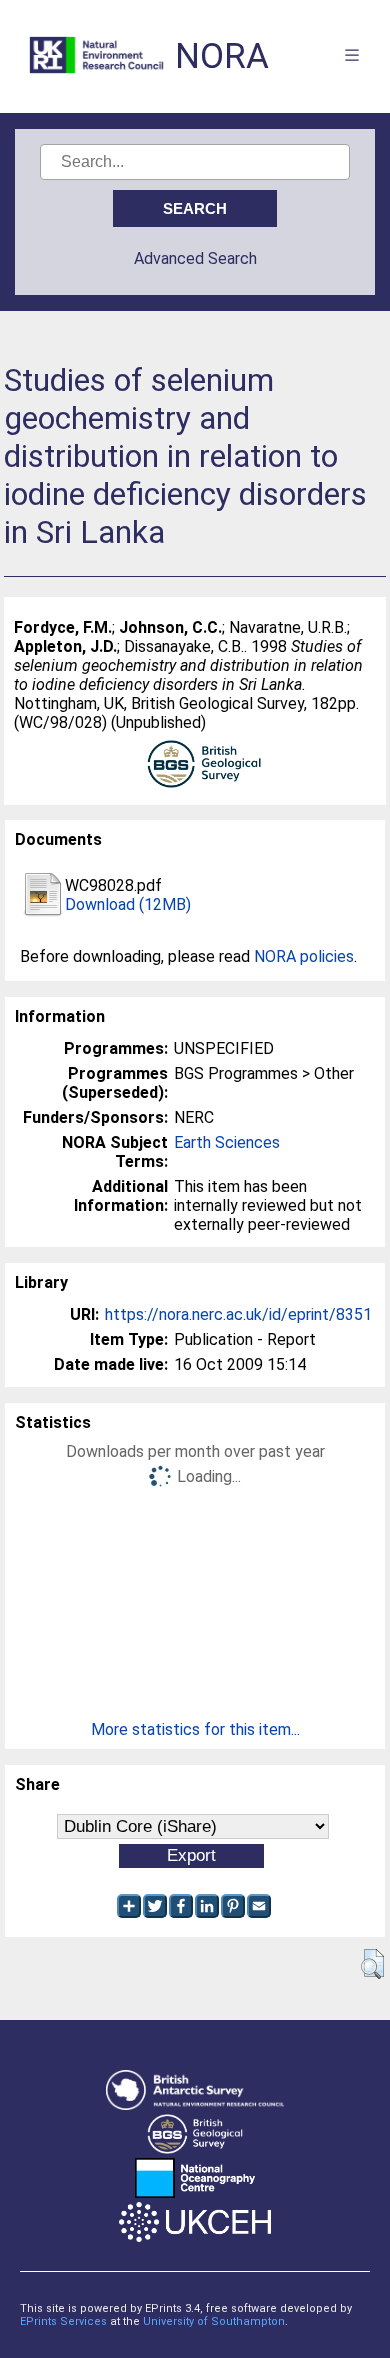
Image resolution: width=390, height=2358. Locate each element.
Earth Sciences (227, 1142)
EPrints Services (63, 2321)
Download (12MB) (128, 904)
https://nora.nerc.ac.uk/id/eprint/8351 (238, 1314)
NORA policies (304, 956)
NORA (222, 56)
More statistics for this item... (195, 1729)
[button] (372, 1964)
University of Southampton (214, 2321)
